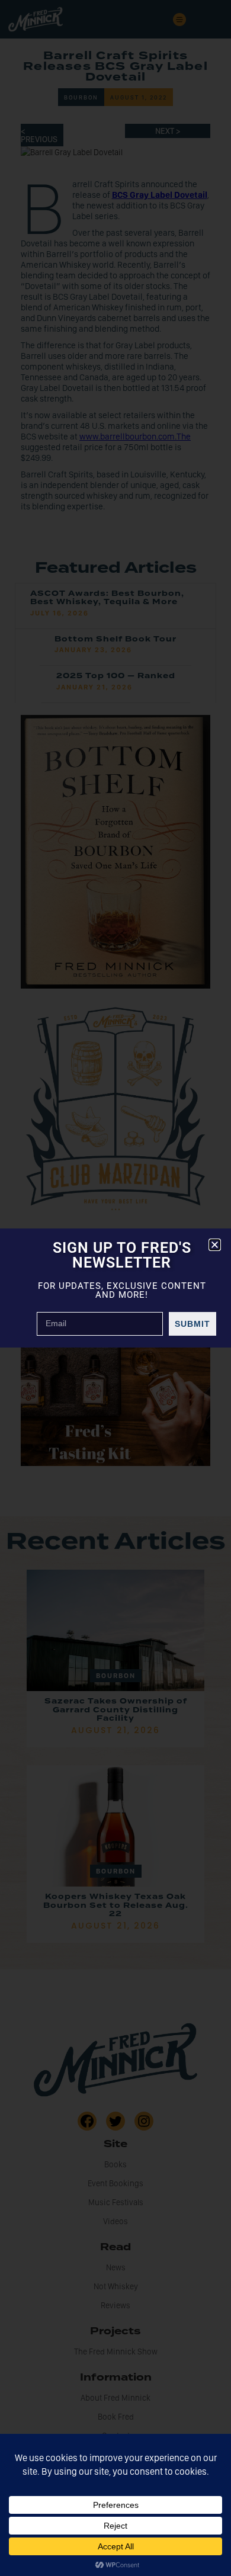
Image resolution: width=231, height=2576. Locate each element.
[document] (115, 1288)
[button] (215, 1245)
